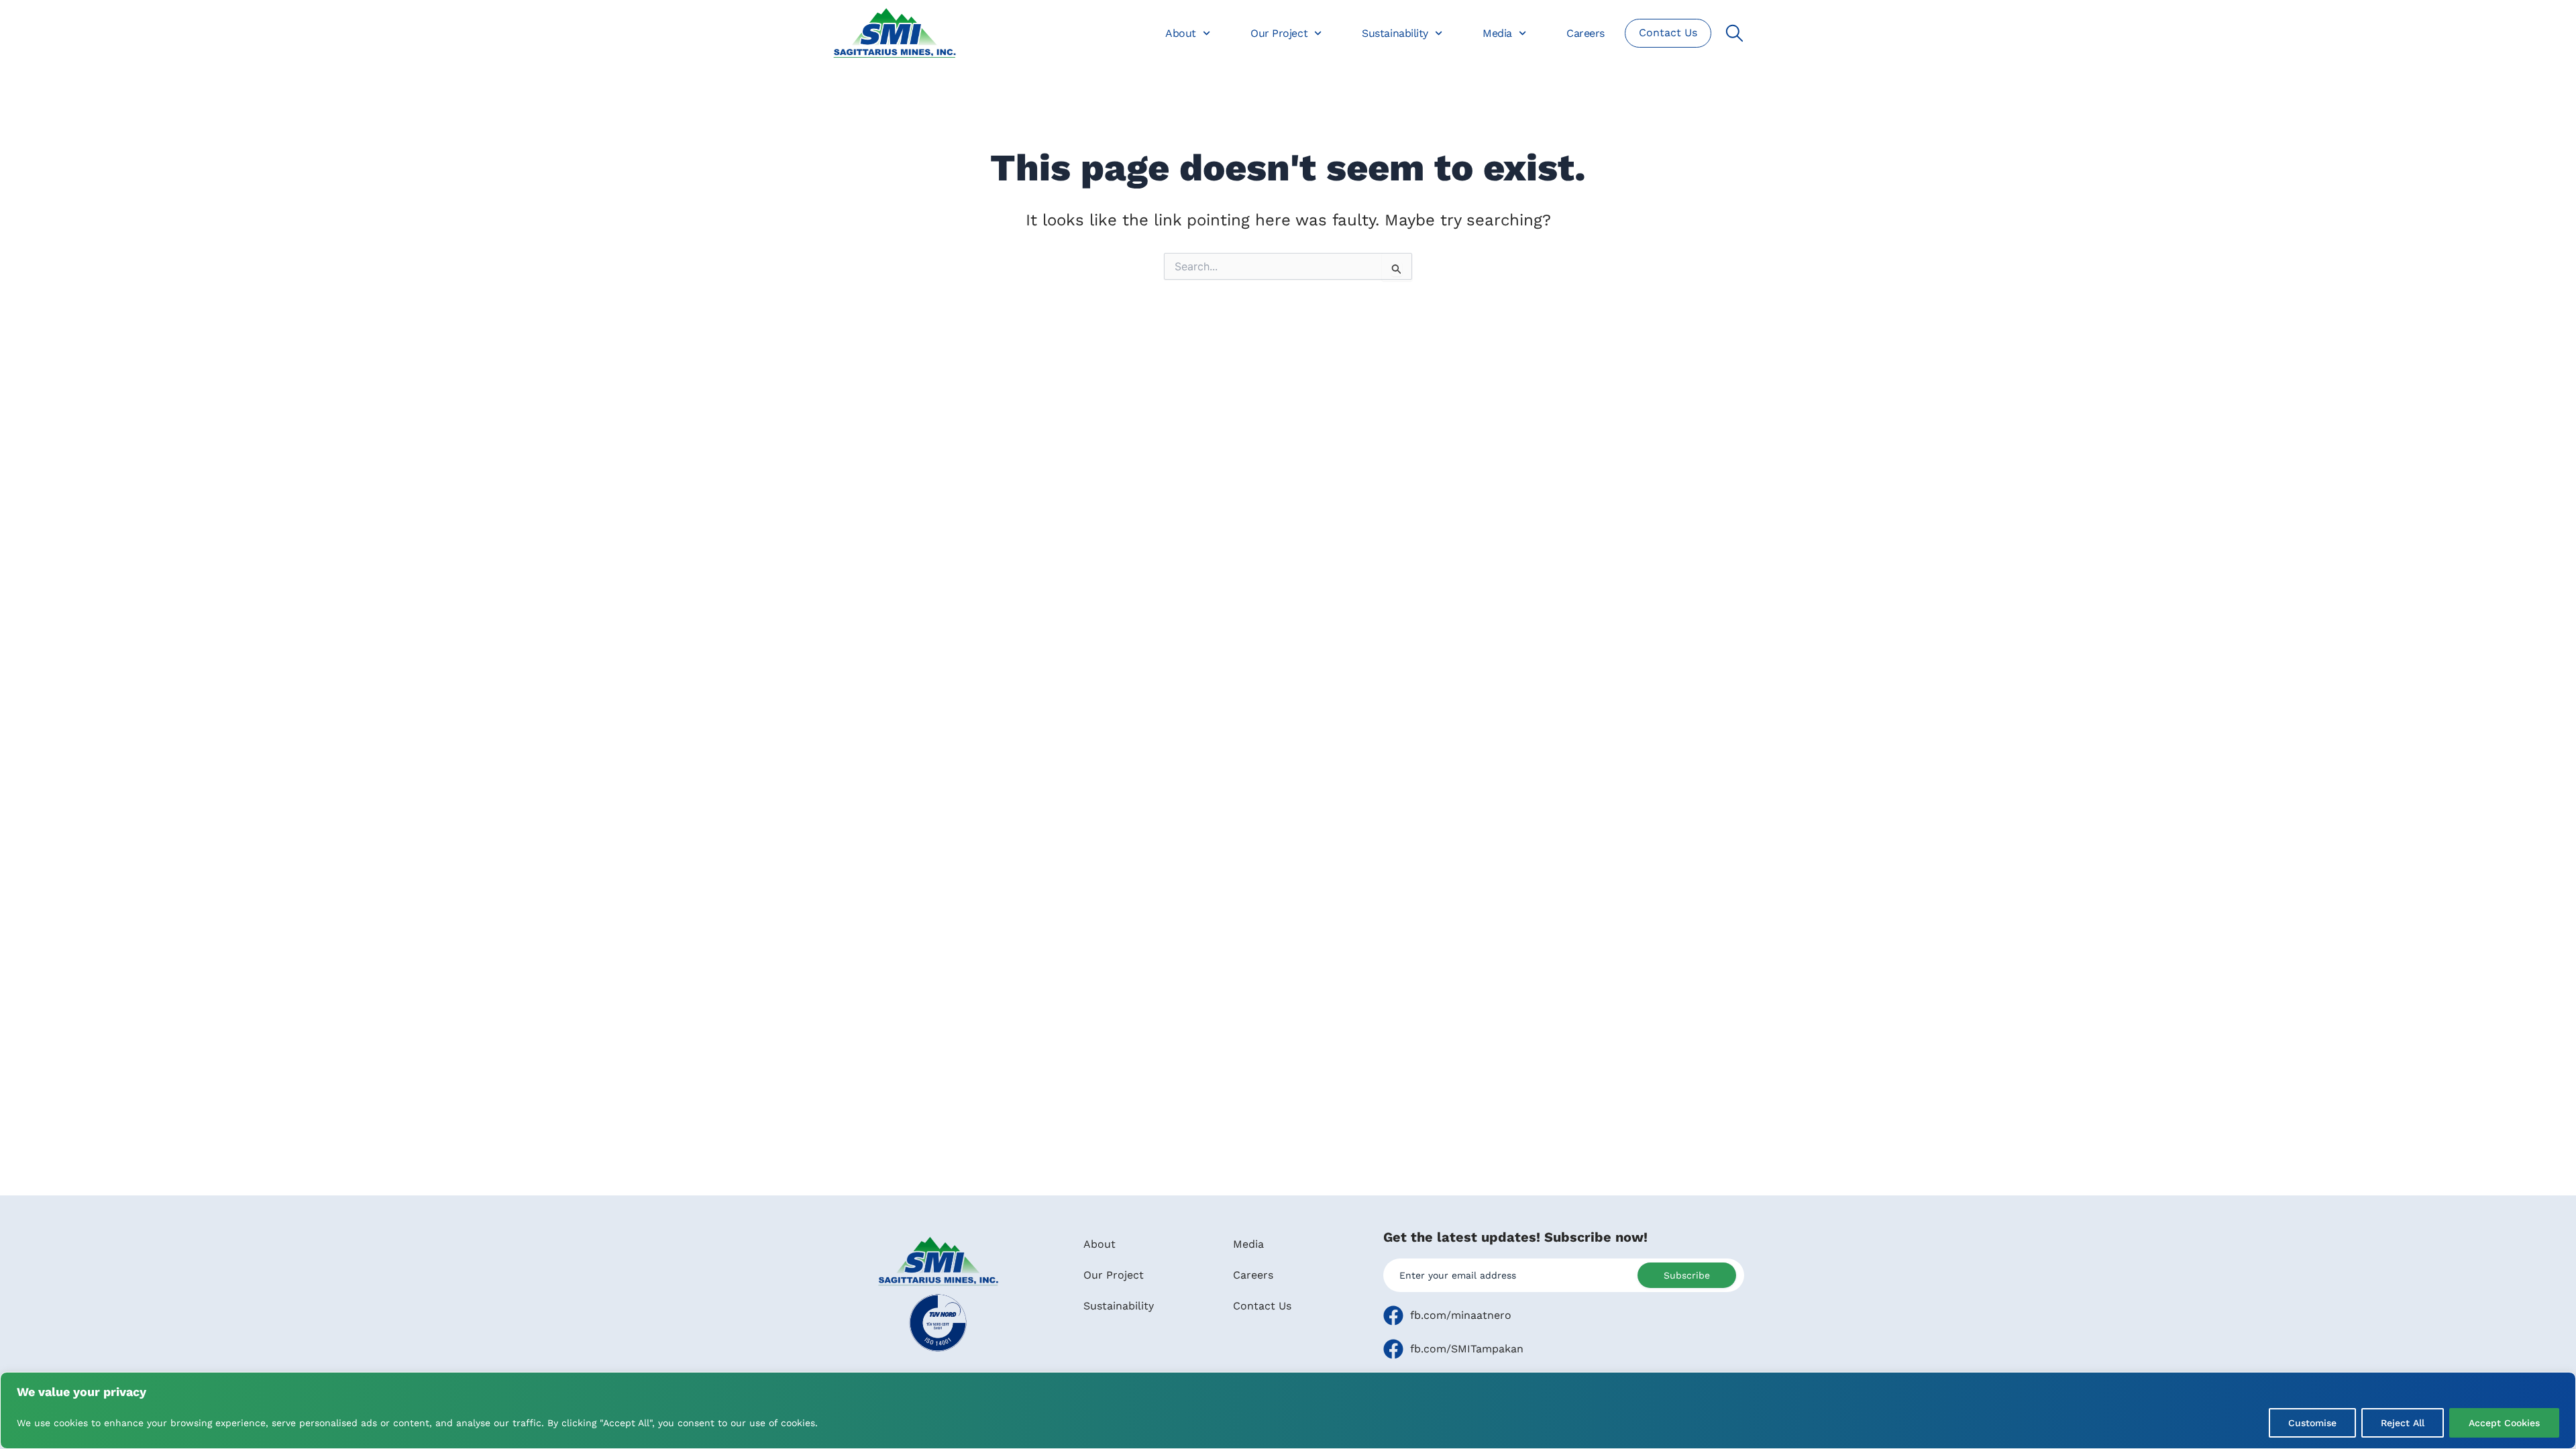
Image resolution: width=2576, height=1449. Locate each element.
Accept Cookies (2504, 1423)
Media (1497, 33)
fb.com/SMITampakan (1467, 1349)
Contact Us (1262, 1306)
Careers (1586, 33)
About (1181, 33)
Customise (2312, 1423)
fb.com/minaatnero (1461, 1315)
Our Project (1279, 33)
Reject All (2403, 1423)
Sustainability (1395, 33)
